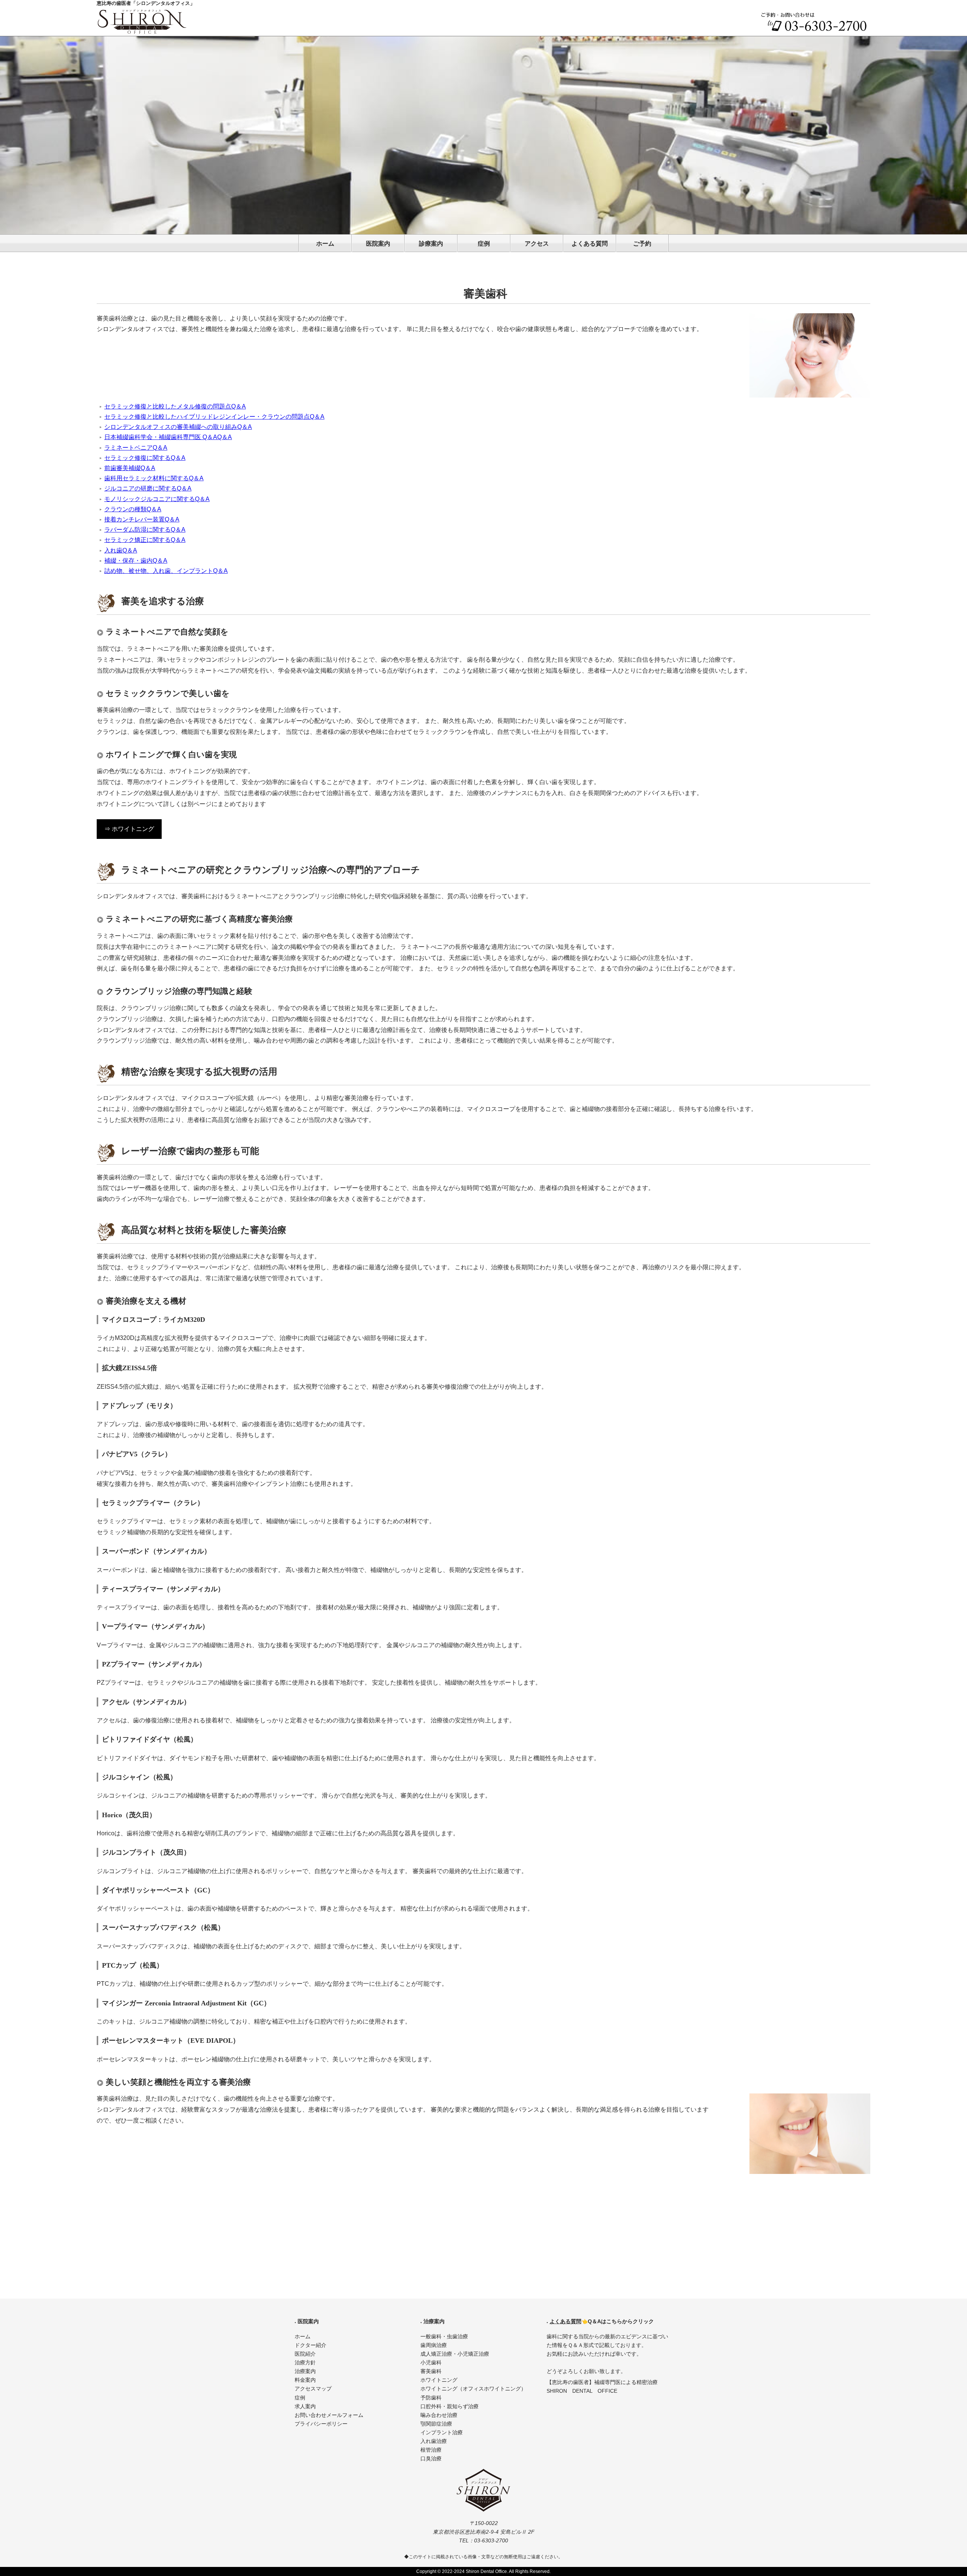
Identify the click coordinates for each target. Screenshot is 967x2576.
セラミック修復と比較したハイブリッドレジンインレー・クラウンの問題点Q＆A (214, 417)
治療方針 (305, 2363)
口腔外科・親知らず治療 (450, 2407)
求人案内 (305, 2407)
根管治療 (431, 2450)
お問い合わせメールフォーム (329, 2415)
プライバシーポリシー (321, 2424)
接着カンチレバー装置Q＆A (142, 519)
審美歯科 (431, 2371)
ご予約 (642, 244)
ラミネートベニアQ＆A (136, 448)
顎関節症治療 (436, 2424)
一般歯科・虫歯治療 (444, 2337)
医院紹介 (305, 2354)
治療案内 (305, 2371)
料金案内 (305, 2380)
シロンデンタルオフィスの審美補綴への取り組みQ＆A (178, 427)
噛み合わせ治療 (439, 2415)
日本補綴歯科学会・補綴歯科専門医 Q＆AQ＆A (168, 437)
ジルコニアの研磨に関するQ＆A (148, 488)
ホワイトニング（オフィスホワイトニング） (473, 2389)
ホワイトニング (439, 2380)
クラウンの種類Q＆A (133, 509)
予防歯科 (431, 2398)
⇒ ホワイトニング (129, 829)
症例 (484, 244)
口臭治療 (431, 2459)
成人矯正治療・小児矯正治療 (455, 2354)
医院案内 (378, 244)
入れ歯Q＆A (121, 550)
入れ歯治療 (434, 2441)
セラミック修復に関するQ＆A (145, 458)
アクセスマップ (313, 2389)
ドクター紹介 (310, 2345)
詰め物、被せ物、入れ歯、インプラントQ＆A (166, 571)
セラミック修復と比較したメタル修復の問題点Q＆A (175, 406)
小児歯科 (431, 2363)
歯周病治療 (434, 2345)
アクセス (537, 244)
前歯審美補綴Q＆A (130, 468)
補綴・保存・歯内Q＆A (136, 561)
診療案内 (431, 244)
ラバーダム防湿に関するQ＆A (145, 530)
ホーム (325, 244)
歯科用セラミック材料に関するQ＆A (154, 478)
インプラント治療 (442, 2433)
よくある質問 (590, 244)
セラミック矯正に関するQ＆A (145, 540)
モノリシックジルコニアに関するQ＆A (157, 499)
